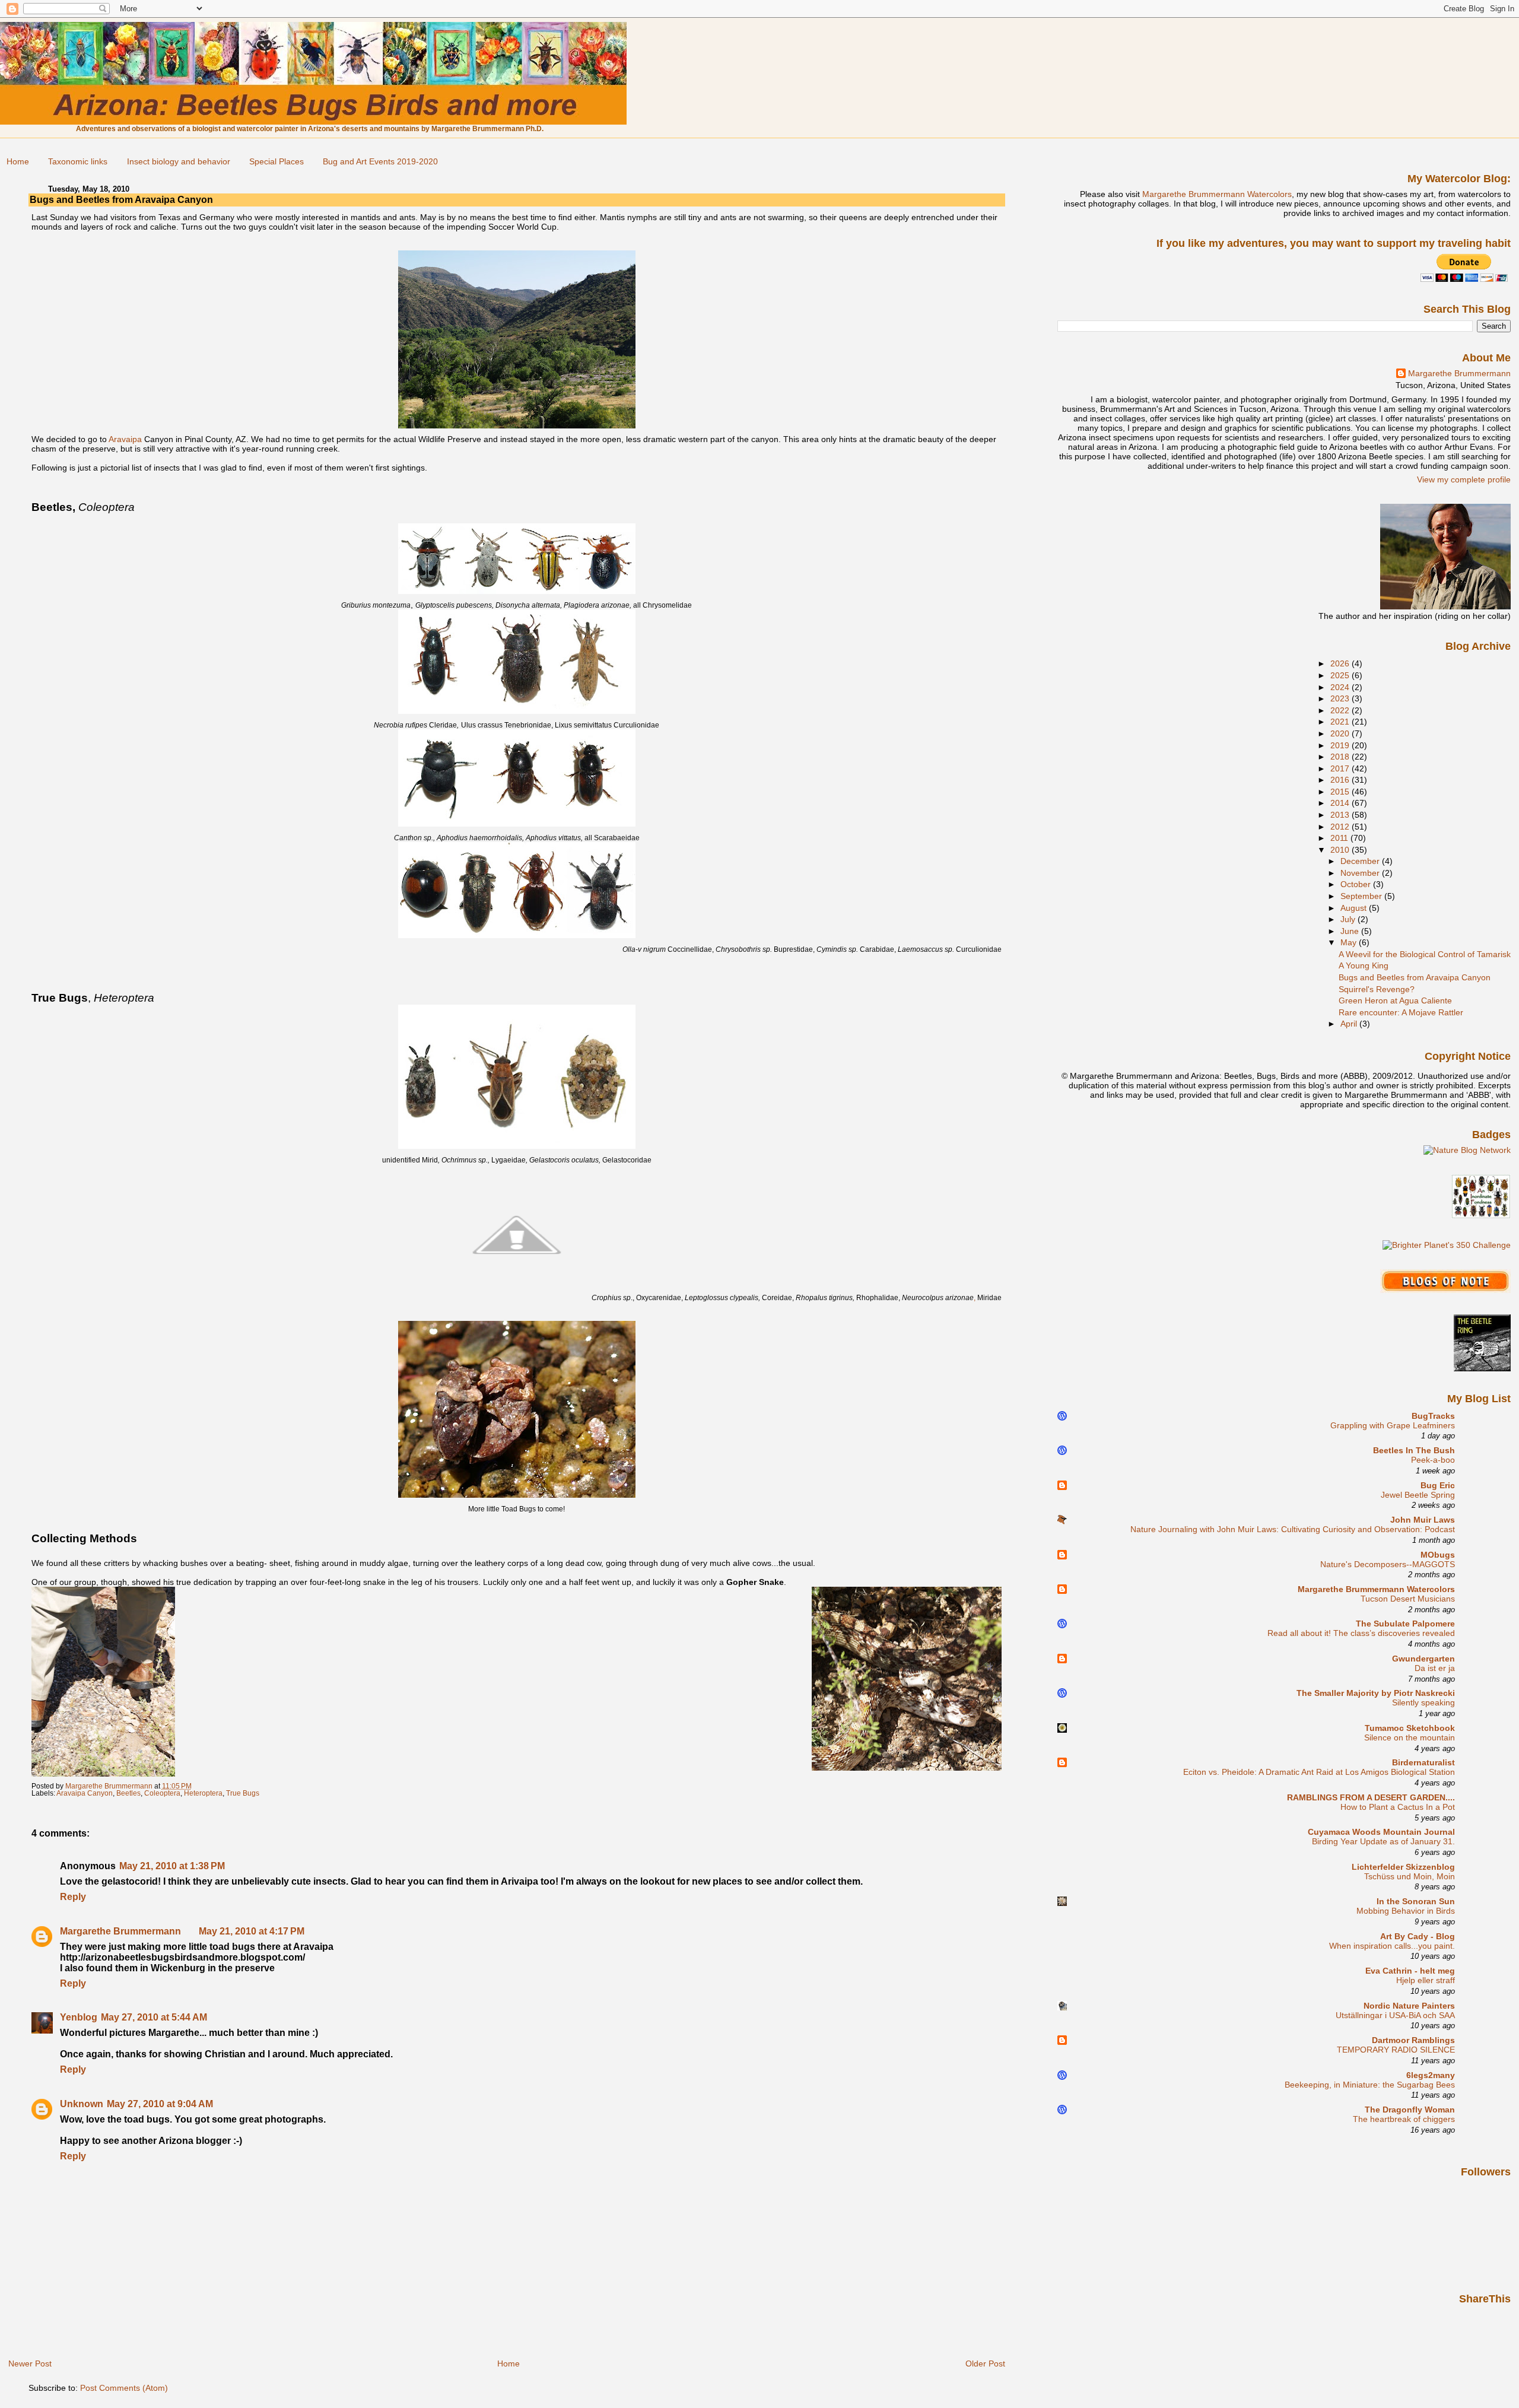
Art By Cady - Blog (1418, 1936)
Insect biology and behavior (179, 161)
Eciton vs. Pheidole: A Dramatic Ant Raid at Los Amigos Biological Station (1319, 1772)
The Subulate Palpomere (1405, 1624)
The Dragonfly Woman (1410, 2110)
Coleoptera (162, 1793)
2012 (1341, 827)
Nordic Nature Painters (1409, 2006)
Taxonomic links (78, 161)
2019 (1341, 745)
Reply (73, 1897)
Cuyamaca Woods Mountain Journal (1381, 1832)
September (1362, 896)
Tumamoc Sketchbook (1410, 1728)
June (1351, 931)
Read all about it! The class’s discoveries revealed (1361, 1633)
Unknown (82, 2104)
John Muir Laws (1423, 1520)
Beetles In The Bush (1414, 1450)
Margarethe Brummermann (120, 1931)
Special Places (277, 161)
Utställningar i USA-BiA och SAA (1395, 2015)
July (1349, 919)
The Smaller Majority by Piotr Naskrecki (1376, 1693)
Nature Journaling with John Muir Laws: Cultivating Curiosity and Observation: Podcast (1293, 1529)
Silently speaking (1423, 1703)
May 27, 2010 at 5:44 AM (154, 2017)
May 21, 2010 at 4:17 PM (252, 1931)
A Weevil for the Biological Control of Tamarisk (1425, 954)
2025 (1341, 675)
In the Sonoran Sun (1416, 1901)
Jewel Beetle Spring (1418, 1495)
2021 (1341, 722)
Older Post (985, 2363)
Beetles (128, 1793)
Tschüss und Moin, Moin (1410, 1877)
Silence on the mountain (1410, 1738)
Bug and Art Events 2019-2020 (380, 161)
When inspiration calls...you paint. (1392, 1946)
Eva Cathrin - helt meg (1410, 1971)
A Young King (1364, 965)
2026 (1341, 663)
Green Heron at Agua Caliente (1395, 1000)
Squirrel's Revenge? (1377, 989)
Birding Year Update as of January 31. (1383, 1842)
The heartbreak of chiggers (1404, 2119)
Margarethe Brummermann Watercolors (1217, 194)
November (1361, 873)
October (1357, 884)
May (1350, 942)
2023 (1341, 698)
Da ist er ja (1435, 1668)
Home (18, 161)
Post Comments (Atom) (124, 2388)
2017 (1341, 768)
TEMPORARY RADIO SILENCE (1396, 2050)
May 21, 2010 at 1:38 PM (172, 1866)
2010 (1341, 850)
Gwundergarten (1423, 1659)
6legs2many (1431, 2075)
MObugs (1438, 1555)
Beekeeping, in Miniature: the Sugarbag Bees (1370, 2085)
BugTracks (1433, 1416)
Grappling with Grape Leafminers (1393, 1426)
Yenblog (79, 2017)
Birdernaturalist (1423, 1762)
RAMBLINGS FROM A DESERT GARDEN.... (1371, 1797)
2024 (1341, 687)
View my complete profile (1464, 479)
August (1355, 908)
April (1350, 1024)
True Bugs (243, 1793)
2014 (1341, 803)
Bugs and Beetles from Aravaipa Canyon (1415, 977)
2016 (1341, 780)
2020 (1341, 733)
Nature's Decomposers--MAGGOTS (1388, 1564)
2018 (1341, 757)
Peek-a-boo (1433, 1460)
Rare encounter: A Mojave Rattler (1401, 1012)
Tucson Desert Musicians (1408, 1599)
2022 (1341, 710)
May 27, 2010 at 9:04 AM (160, 2104)
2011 (1340, 838)
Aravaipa (125, 439)
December (1361, 861)
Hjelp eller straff (1426, 1980)
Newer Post (30, 2363)
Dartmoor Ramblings (1413, 2040)
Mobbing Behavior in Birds (1406, 1911)
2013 (1341, 815)
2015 (1341, 792)
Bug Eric (1438, 1485)
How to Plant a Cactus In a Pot (1398, 1807)
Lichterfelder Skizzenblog (1403, 1867)
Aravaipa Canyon (85, 1793)
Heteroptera (203, 1793)
